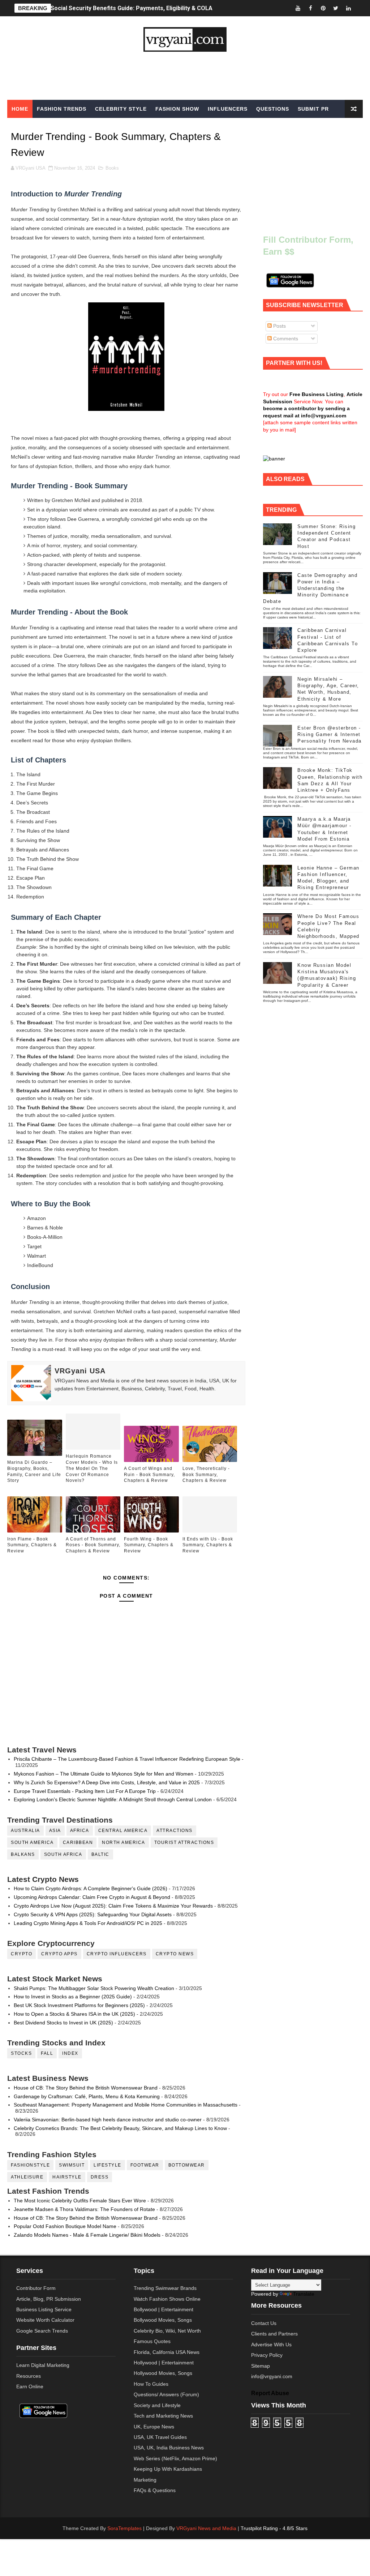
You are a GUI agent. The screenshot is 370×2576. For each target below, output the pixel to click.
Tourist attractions (184, 1842)
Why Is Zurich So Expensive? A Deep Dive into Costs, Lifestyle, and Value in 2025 (107, 1782)
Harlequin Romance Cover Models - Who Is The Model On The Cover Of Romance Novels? (92, 1468)
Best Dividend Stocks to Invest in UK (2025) (63, 2023)
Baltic (100, 1854)
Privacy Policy (267, 2355)
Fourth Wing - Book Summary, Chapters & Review (149, 1545)
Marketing (145, 2480)
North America (124, 1842)
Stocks (21, 2053)
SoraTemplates (124, 2528)
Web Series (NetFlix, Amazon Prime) (175, 2458)
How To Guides (151, 2384)
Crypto (21, 1954)
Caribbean (78, 1842)
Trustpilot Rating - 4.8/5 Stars (274, 2528)
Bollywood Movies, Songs (163, 2320)
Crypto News (175, 1954)
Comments (285, 339)
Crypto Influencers (117, 1954)
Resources (29, 2376)
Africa (80, 1831)
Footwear (145, 2165)
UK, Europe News (154, 2427)
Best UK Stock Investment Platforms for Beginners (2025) (79, 2005)
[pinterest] (323, 8)
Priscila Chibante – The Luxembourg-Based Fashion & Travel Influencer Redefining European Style (127, 1759)
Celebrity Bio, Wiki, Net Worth (167, 2331)
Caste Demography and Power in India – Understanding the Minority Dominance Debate (310, 588)
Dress (100, 2177)
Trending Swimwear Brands (165, 2288)
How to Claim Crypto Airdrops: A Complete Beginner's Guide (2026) (91, 1888)
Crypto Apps (59, 1954)
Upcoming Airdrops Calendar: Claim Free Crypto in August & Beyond (92, 1897)
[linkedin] (348, 8)
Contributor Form (36, 2288)
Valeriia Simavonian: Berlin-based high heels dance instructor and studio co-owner (108, 2120)
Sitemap (261, 2366)
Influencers (228, 109)
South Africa (63, 1854)
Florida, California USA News (167, 2352)
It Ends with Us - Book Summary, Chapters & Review (208, 1545)
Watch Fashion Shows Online (167, 2299)
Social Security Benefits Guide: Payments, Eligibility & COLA (132, 8)
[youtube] (298, 8)
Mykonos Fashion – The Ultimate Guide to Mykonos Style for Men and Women (104, 1774)
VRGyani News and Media (206, 2528)
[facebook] (310, 8)
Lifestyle (107, 2165)
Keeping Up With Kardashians (168, 2469)
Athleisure (27, 2177)
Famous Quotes (152, 2341)
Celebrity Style (121, 109)
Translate (304, 2294)
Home (20, 109)
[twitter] (336, 8)
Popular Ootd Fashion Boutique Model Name (65, 2226)
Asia (55, 1831)
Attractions (175, 1831)
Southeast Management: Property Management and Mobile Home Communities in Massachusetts (126, 2105)
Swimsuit (72, 2165)
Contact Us (264, 2323)
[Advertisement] (185, 76)
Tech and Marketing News (163, 2416)
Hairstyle (67, 2177)
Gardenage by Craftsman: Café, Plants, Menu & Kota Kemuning (87, 2096)
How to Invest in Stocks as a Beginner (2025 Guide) (73, 1997)
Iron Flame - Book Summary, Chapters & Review (32, 1545)
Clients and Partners (274, 2334)
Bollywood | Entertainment (164, 2309)
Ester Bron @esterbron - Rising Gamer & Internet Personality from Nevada (330, 734)
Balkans (23, 1854)
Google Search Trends (42, 2331)
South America (32, 1842)
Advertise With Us (271, 2345)
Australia (25, 1831)
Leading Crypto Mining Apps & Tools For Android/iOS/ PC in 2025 (88, 1923)
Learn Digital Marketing (43, 2365)
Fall (47, 2053)
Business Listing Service (44, 2309)
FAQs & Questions (155, 2490)
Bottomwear (187, 2165)
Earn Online (30, 2386)
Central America (123, 1831)
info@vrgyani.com (272, 2376)
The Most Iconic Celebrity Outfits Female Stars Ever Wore (80, 2201)
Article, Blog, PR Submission (49, 2299)
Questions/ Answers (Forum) (166, 2394)
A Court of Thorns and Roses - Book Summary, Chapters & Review (93, 1545)
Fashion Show (177, 109)
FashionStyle (30, 2165)
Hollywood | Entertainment (164, 2363)
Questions (273, 109)
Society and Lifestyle (157, 2405)
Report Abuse (270, 2393)
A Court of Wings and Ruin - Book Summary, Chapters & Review (149, 1475)
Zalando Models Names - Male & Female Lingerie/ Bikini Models (87, 2235)
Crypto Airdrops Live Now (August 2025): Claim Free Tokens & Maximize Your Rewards (113, 1906)
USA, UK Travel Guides (160, 2437)
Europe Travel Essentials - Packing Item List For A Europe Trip (85, 1791)
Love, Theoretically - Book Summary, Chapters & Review (206, 1475)
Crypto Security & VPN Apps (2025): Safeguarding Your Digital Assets (93, 1914)
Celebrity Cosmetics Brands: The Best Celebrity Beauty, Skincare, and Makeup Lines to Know (120, 2128)
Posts (279, 326)
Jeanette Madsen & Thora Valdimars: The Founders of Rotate (84, 2209)
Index (70, 2053)
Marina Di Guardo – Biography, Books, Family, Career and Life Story (34, 1471)
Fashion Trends (62, 109)
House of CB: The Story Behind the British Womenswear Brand (86, 2088)
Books (112, 168)
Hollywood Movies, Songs (163, 2373)
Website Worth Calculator (45, 2320)
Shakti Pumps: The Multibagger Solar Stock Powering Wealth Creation (94, 1988)
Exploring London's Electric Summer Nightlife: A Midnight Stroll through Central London (113, 1799)
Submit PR (313, 109)
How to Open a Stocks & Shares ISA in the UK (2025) (74, 2014)
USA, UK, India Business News (169, 2448)
